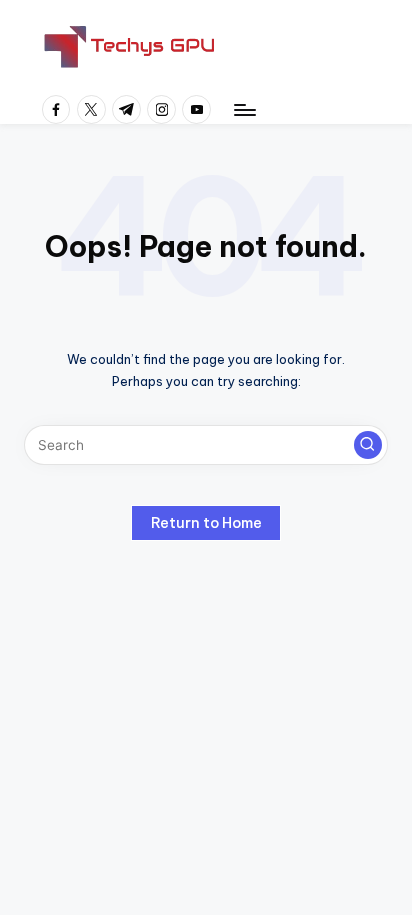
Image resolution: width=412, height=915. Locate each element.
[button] (368, 445)
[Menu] (244, 109)
